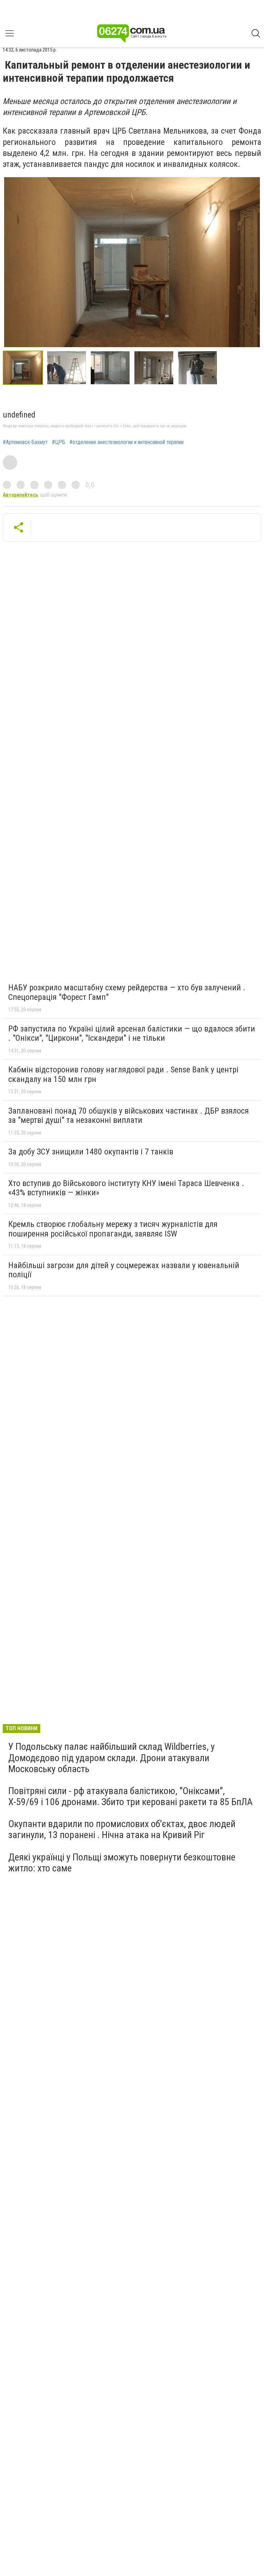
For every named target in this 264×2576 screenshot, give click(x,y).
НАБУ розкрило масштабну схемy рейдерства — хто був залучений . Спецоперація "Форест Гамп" (127, 992)
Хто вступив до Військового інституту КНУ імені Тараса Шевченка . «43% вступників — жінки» (126, 1188)
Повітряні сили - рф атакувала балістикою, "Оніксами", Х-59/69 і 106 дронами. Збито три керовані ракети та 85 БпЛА (130, 1796)
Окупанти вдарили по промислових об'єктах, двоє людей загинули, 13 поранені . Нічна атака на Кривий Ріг (122, 1829)
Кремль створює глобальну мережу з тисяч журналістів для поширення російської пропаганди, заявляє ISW (113, 1229)
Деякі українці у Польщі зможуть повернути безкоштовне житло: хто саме (122, 1863)
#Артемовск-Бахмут (25, 442)
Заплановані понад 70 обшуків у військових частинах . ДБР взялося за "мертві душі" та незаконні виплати (129, 1116)
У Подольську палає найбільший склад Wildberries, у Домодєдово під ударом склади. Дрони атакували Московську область (112, 1758)
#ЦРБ (59, 442)
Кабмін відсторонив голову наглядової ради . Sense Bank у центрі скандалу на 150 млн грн (123, 1074)
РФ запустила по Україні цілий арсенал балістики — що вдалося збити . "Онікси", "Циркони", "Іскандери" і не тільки (132, 1034)
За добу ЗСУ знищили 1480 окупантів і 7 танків (91, 1152)
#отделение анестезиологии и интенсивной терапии (126, 442)
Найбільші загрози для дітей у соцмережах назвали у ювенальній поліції (124, 1270)
